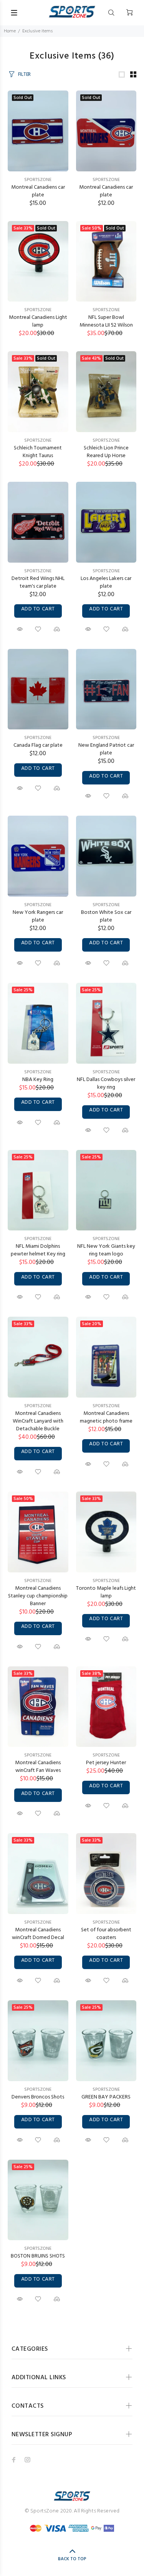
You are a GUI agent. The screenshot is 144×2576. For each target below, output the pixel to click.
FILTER (24, 75)
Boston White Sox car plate (106, 916)
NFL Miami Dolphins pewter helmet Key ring (38, 1250)
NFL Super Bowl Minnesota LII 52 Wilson (106, 321)
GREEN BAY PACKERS (106, 2097)
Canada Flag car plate (38, 745)
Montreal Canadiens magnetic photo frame (106, 1417)
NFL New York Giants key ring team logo (106, 1250)
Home (10, 31)
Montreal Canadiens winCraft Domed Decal (38, 1934)
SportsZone (38, 180)
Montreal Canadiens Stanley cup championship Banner (38, 1596)
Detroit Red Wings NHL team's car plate (38, 582)
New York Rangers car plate (38, 916)
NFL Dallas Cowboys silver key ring (106, 1084)
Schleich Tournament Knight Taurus (38, 452)
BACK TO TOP (72, 2559)
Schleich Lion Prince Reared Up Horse (106, 452)
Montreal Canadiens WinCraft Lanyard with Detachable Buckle (38, 1421)
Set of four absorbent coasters (106, 1934)
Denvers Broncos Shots (38, 2097)
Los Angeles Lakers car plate (106, 582)
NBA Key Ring (38, 1080)
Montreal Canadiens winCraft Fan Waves (38, 1767)
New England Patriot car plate (106, 749)
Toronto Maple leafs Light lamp (106, 1592)
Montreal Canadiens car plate (38, 191)
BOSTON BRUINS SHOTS (38, 2256)
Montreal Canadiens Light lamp (38, 321)
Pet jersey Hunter (106, 1763)
